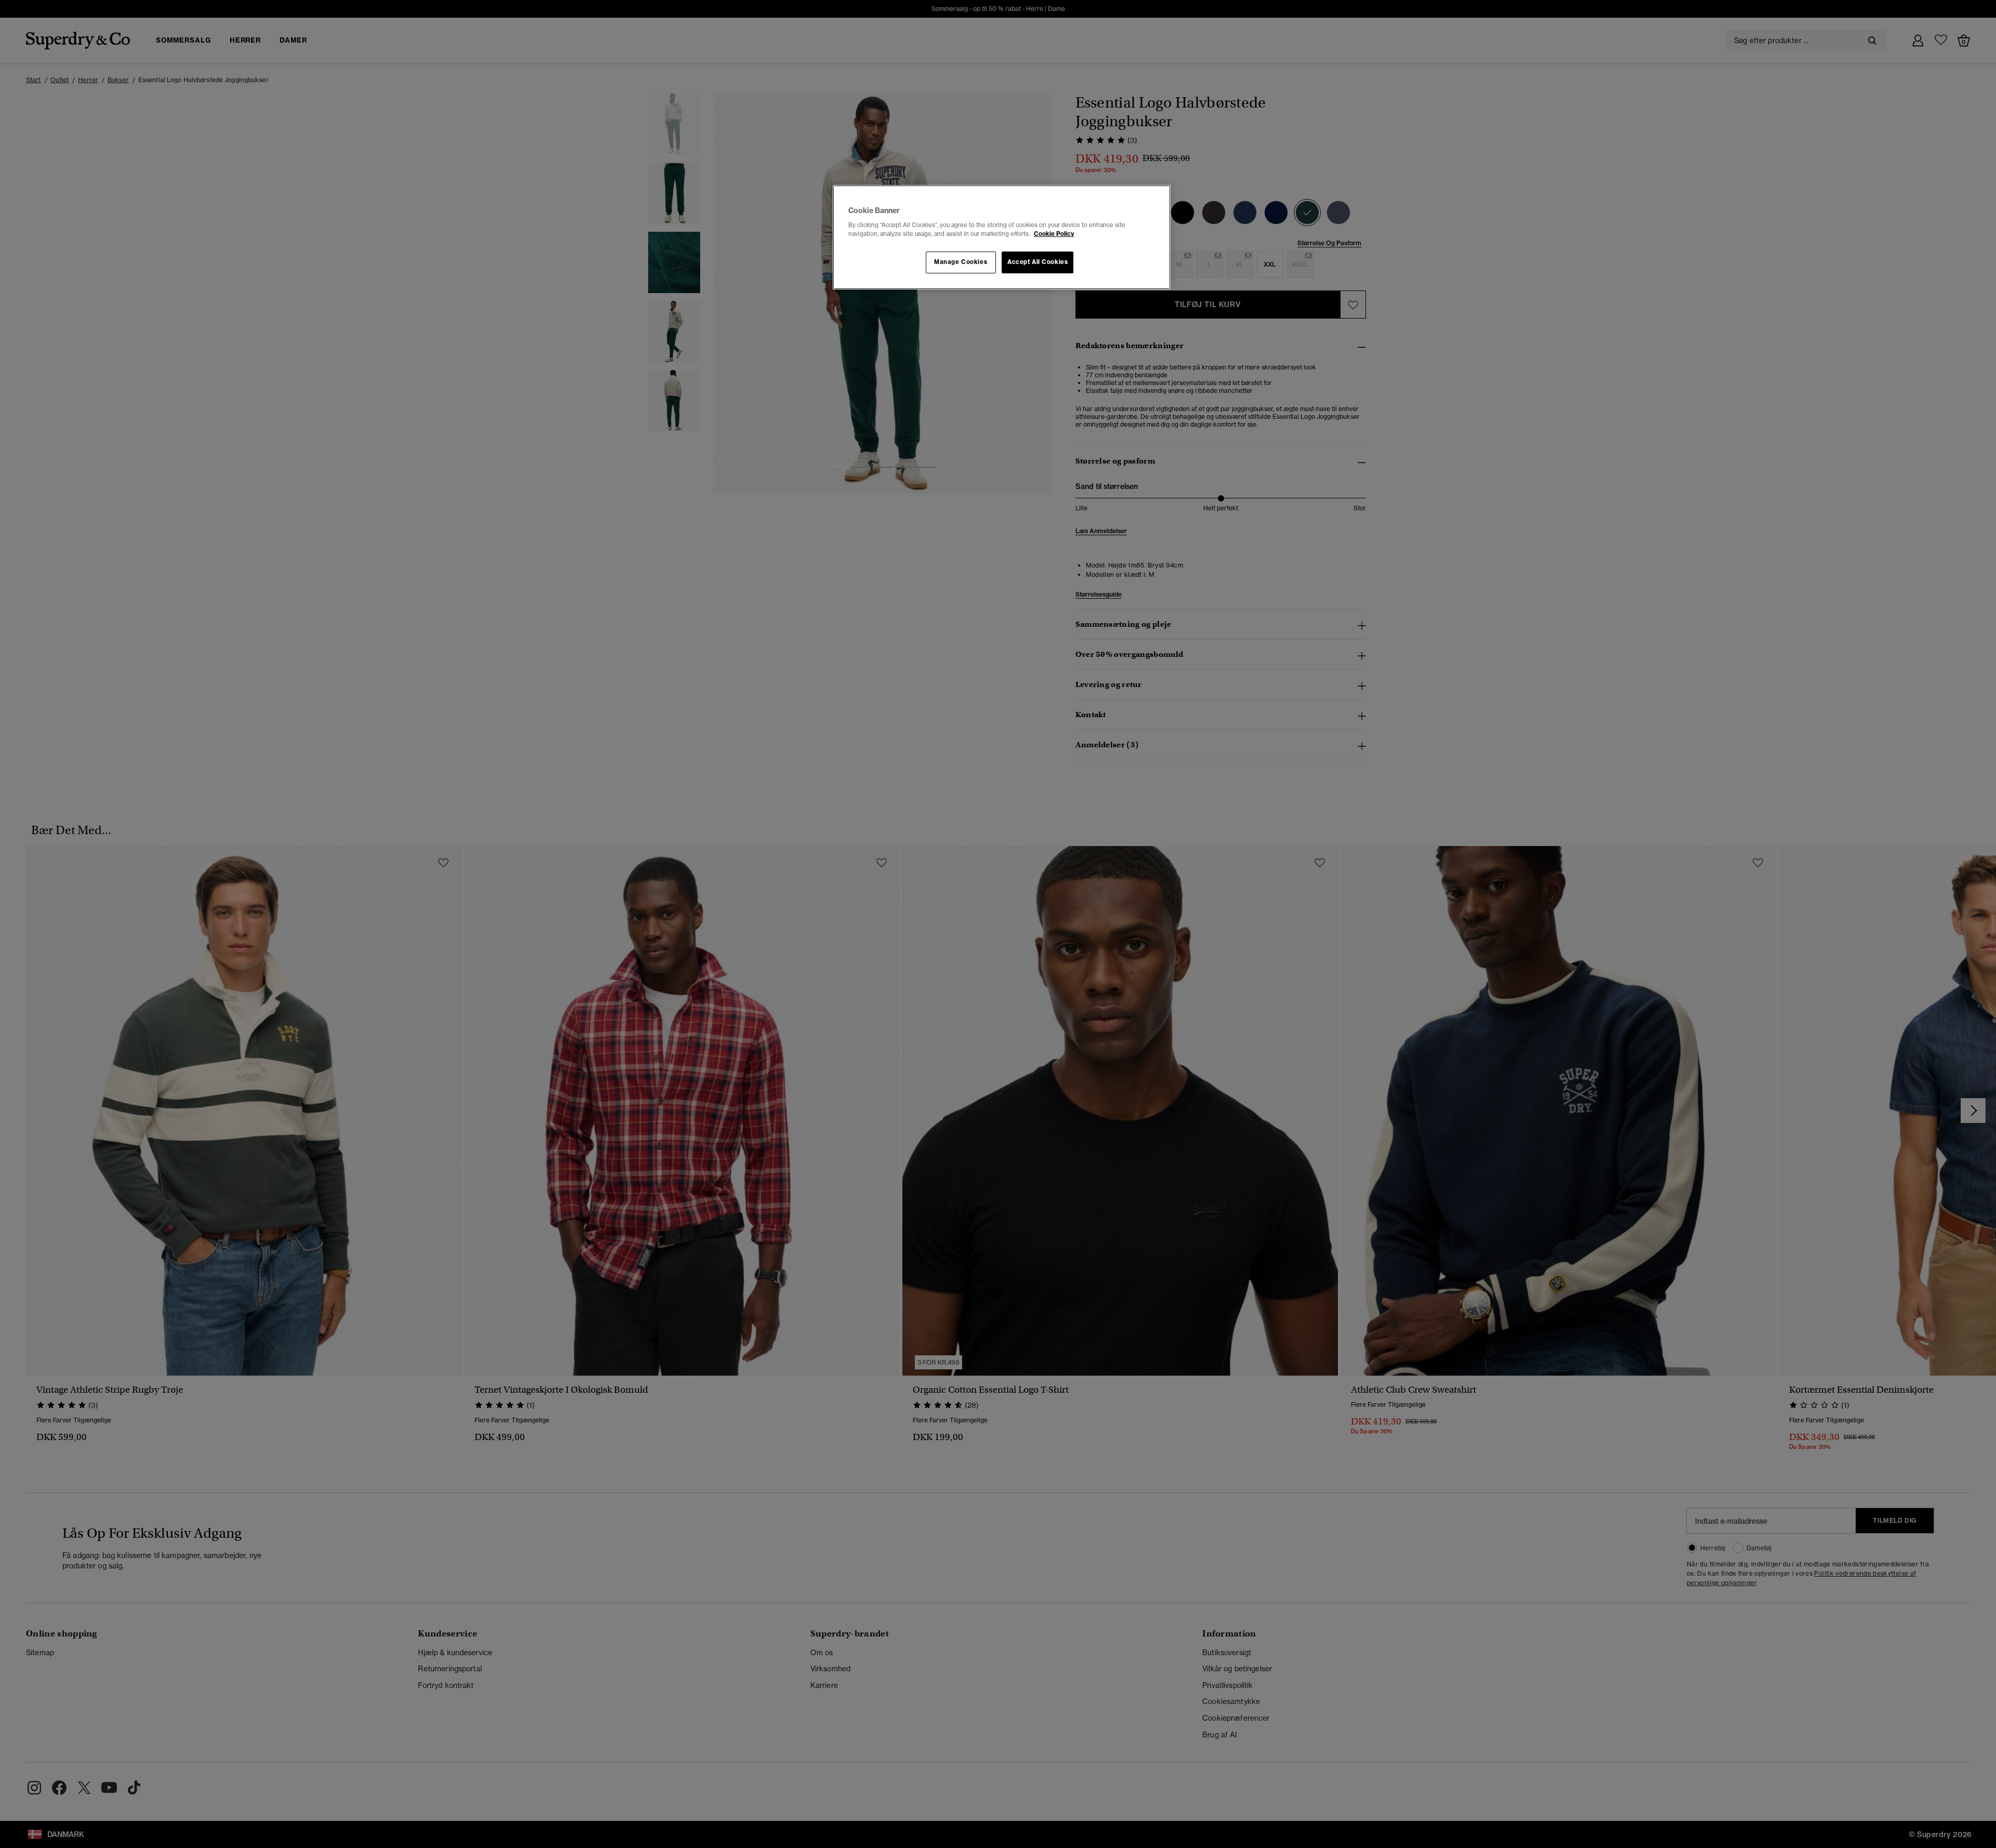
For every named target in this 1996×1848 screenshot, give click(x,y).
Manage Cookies (961, 262)
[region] (1002, 237)
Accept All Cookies (1038, 262)
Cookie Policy (1054, 234)
